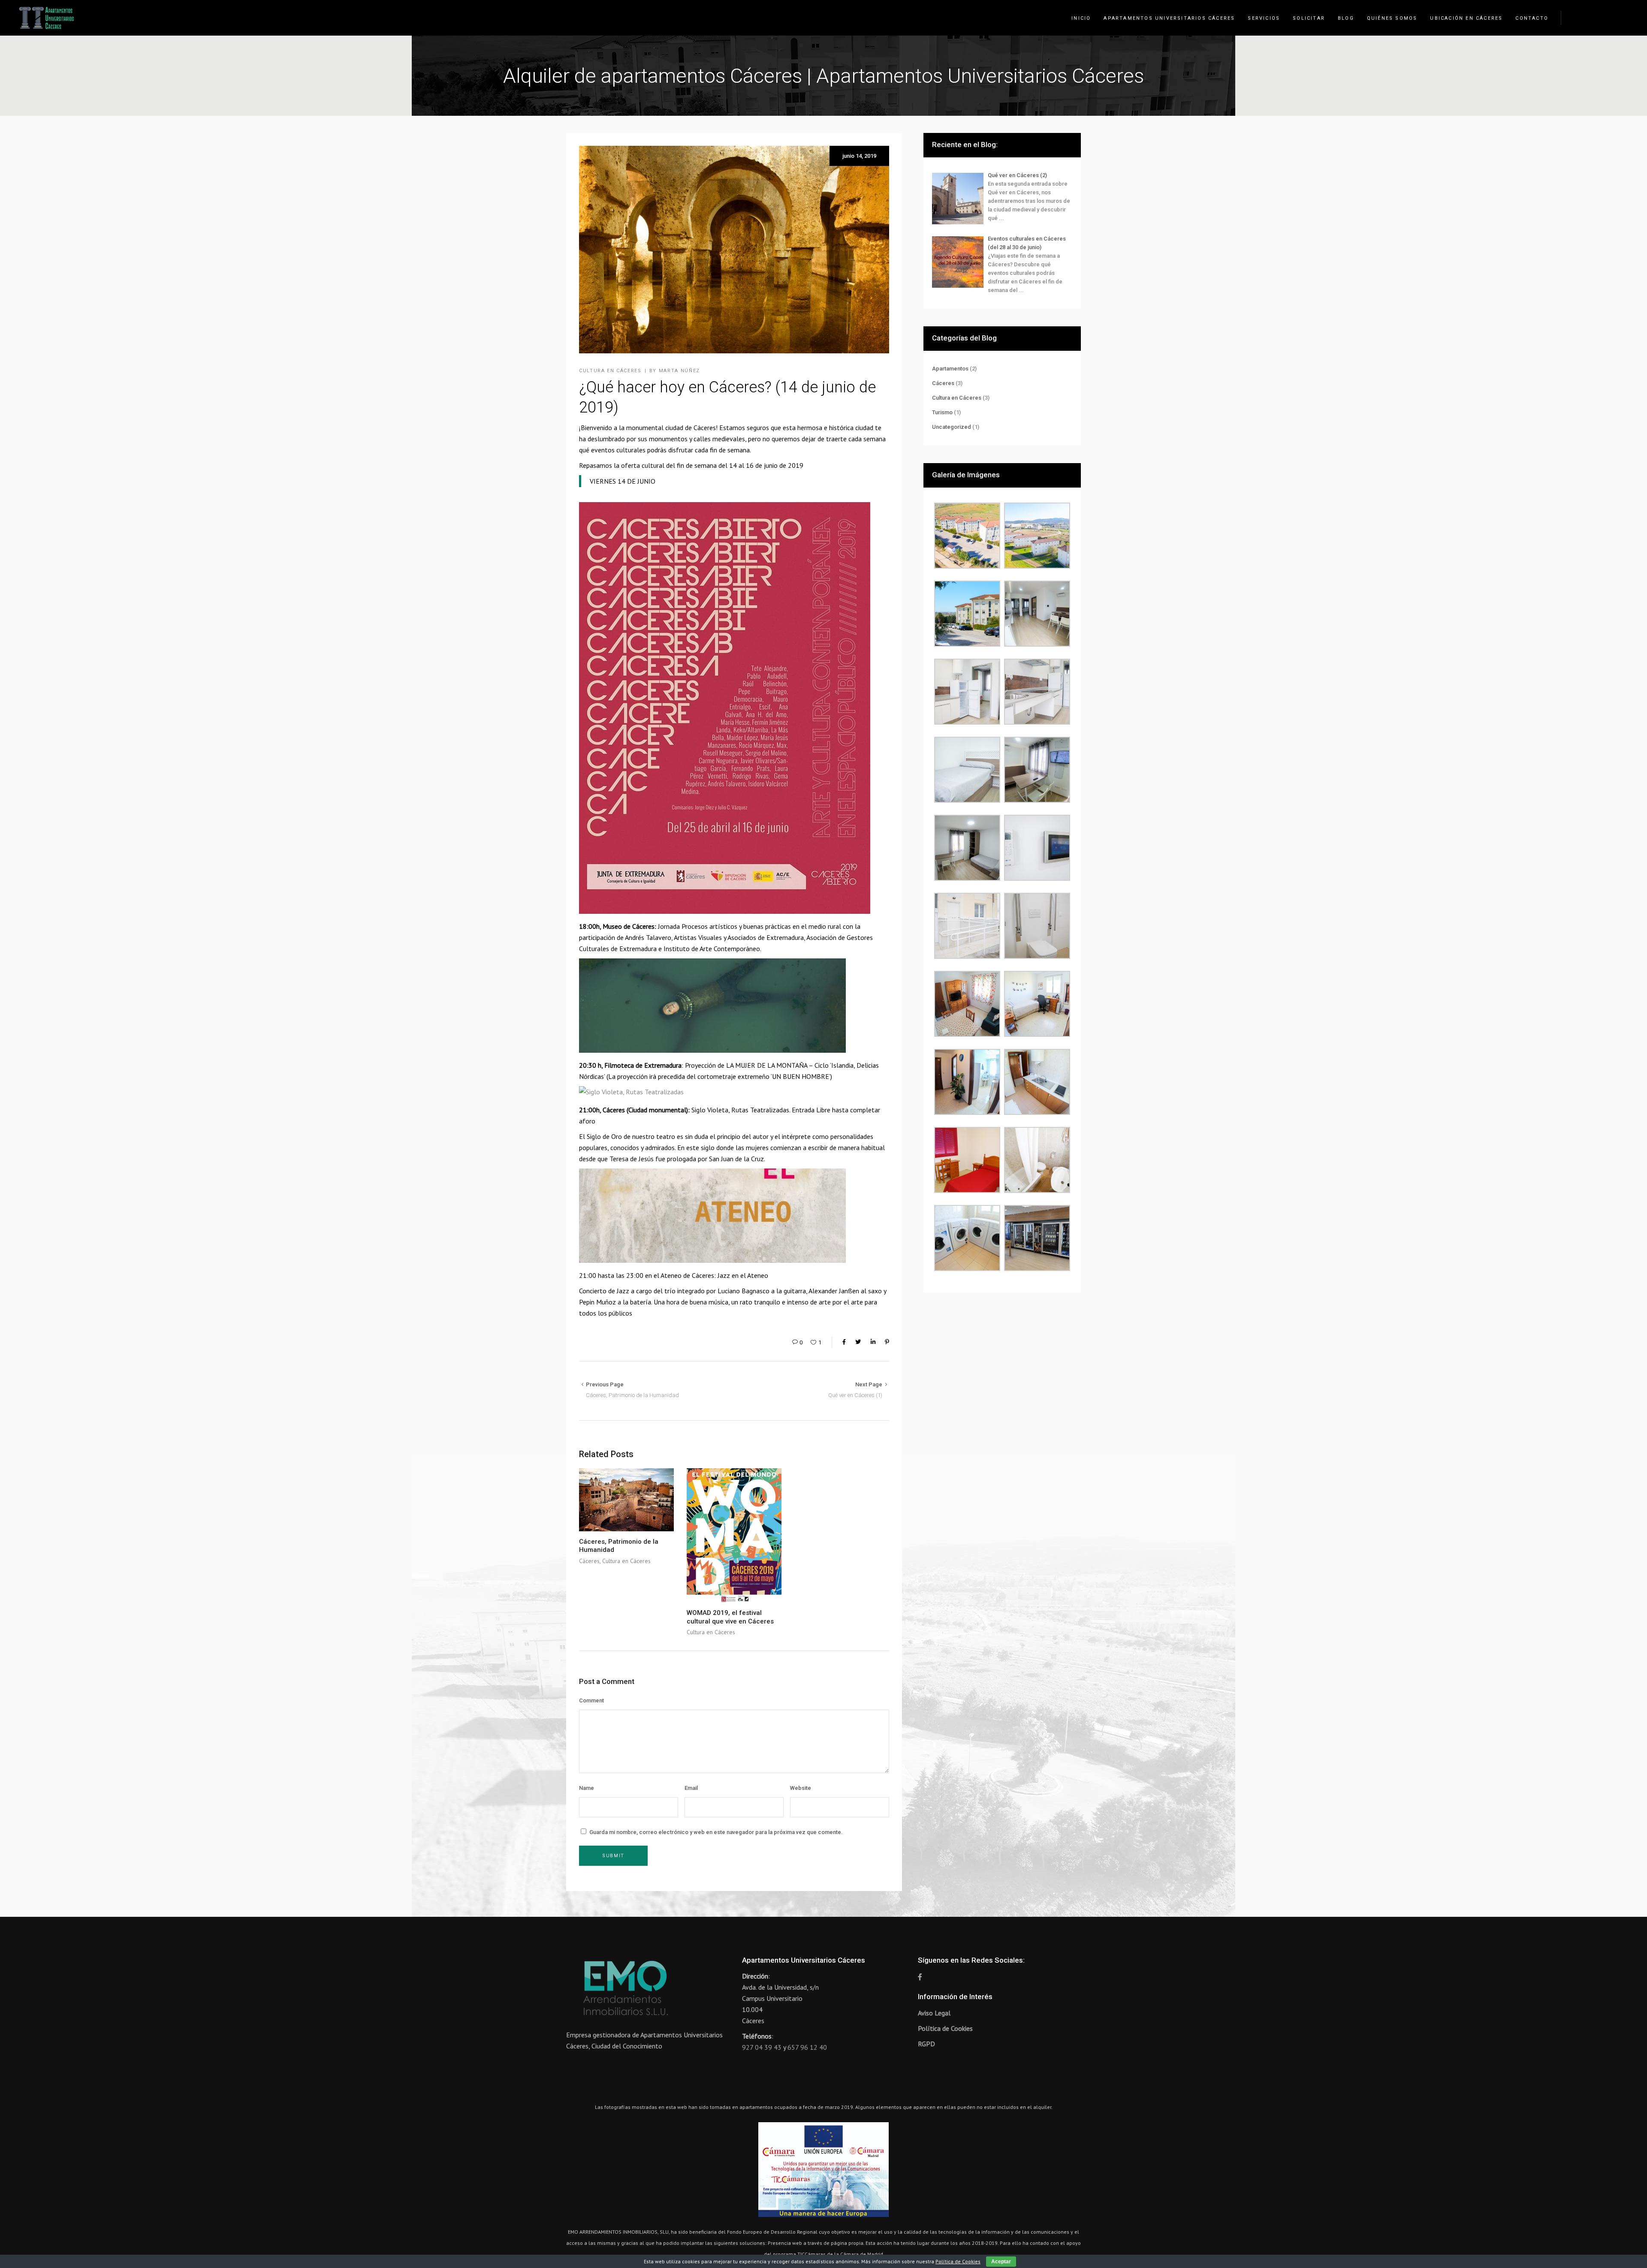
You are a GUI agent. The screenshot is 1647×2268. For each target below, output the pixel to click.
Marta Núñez (679, 371)
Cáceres (703, 1275)
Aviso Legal (934, 2013)
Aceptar (1001, 2262)
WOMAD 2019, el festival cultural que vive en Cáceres (730, 1617)
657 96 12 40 (807, 2047)
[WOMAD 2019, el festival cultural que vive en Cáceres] (734, 1535)
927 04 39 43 (762, 2047)
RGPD (926, 2044)
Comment (591, 1700)
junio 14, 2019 (859, 156)
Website (801, 1788)
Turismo (942, 412)
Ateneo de (676, 1275)
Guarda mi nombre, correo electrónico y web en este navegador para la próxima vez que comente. (716, 1832)
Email (691, 1788)
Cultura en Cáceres (610, 371)
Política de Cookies (945, 2028)
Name (587, 1788)
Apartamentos (950, 369)
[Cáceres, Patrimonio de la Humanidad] (626, 1500)
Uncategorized (952, 427)
